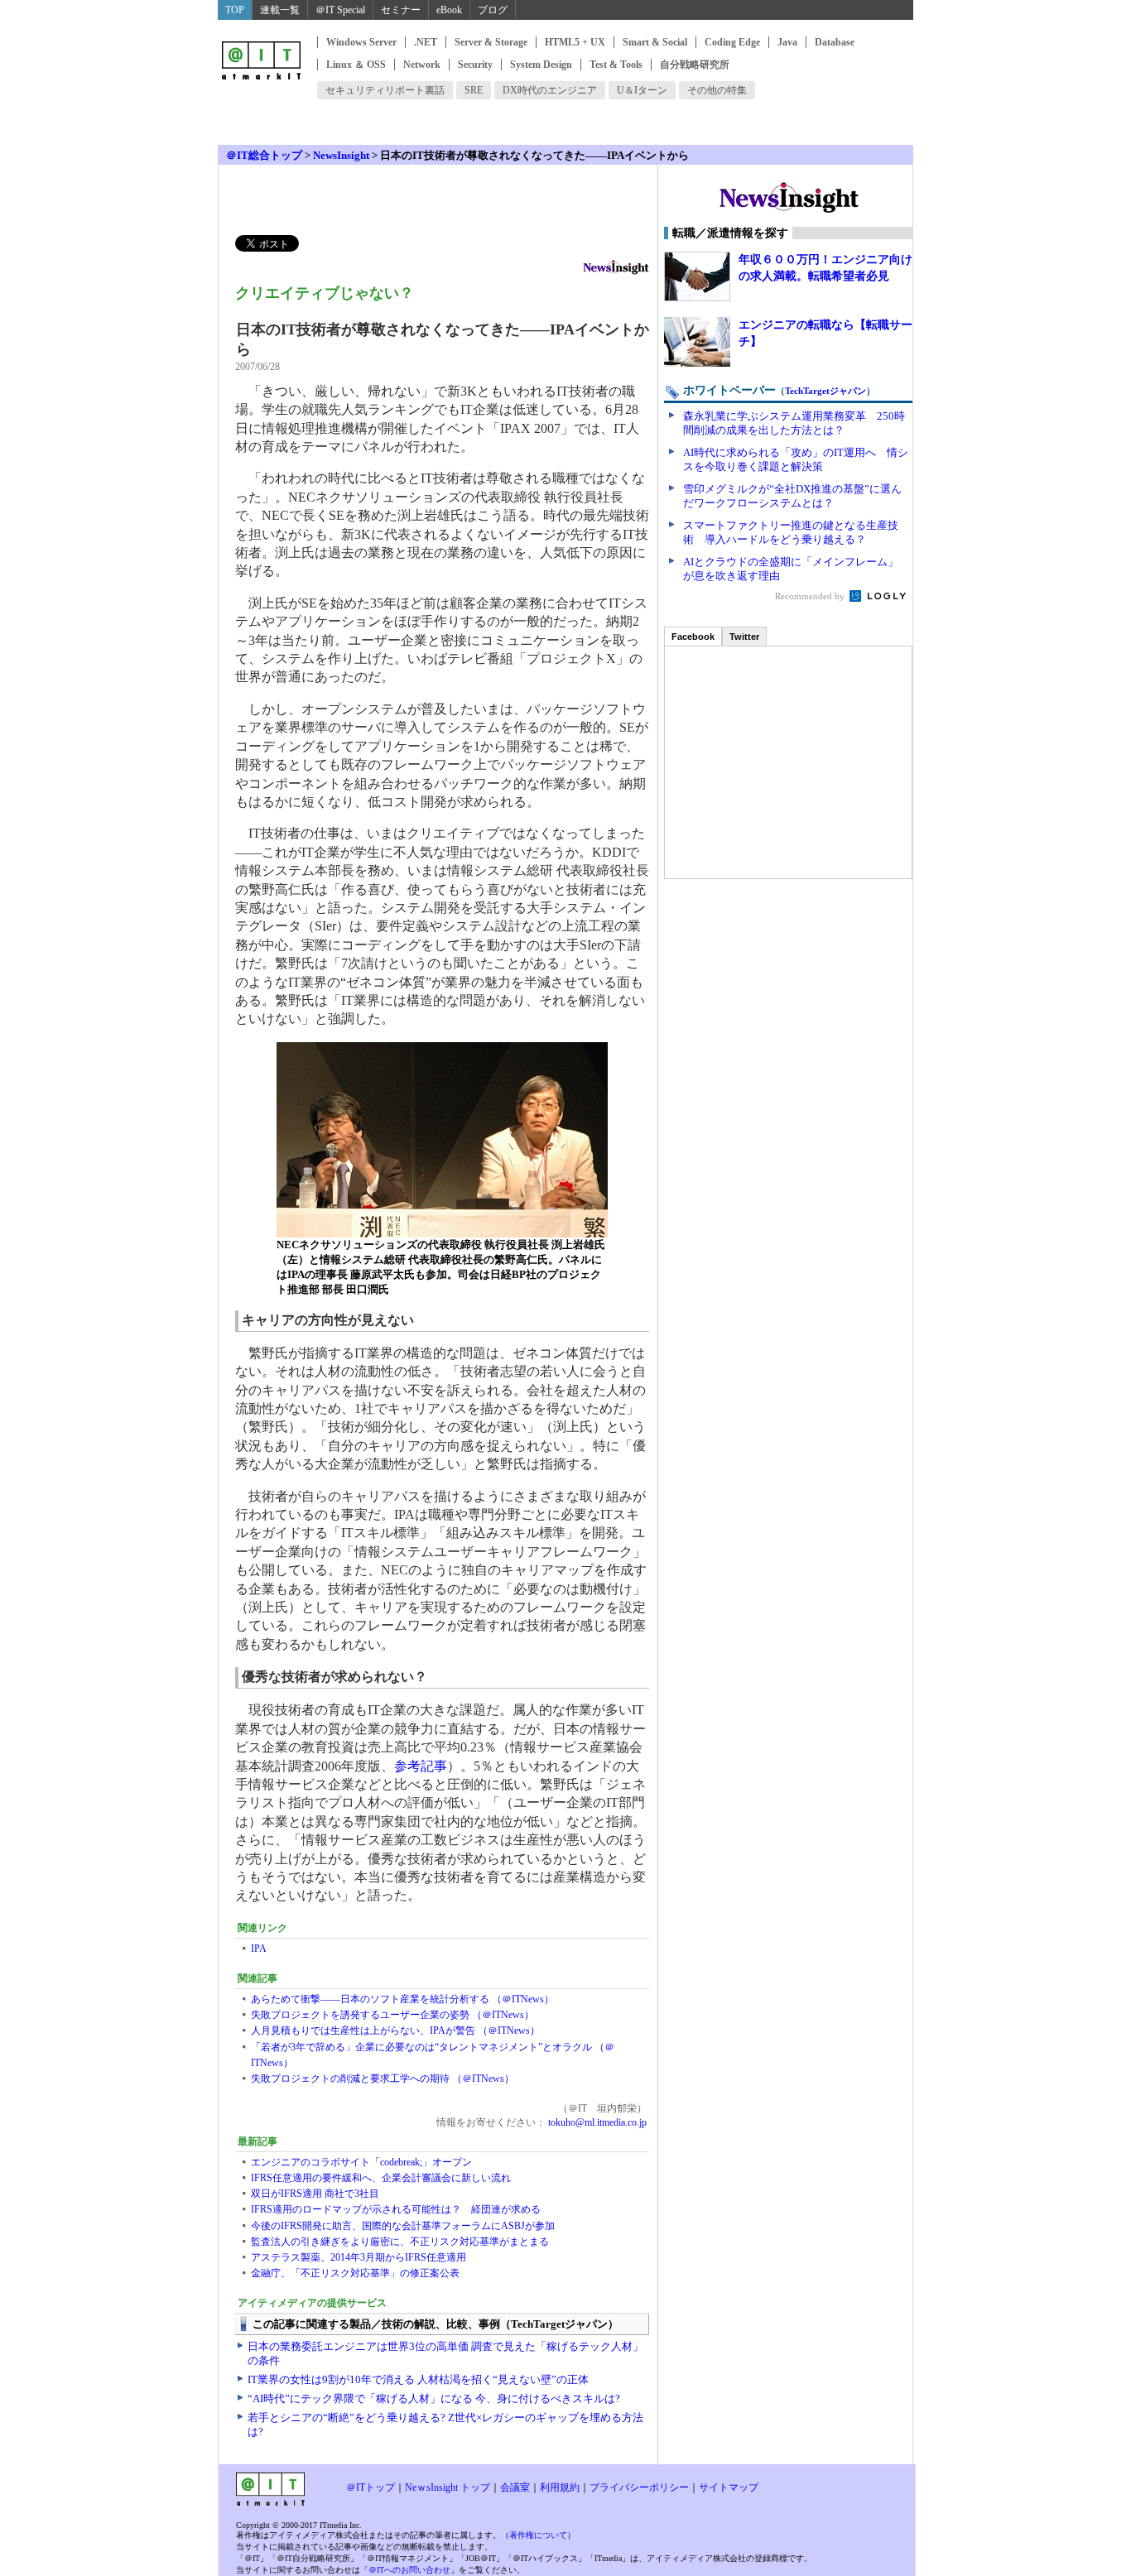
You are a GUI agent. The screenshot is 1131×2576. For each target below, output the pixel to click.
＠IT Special (340, 10)
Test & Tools (616, 65)
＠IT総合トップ (264, 155)
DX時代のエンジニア (550, 90)
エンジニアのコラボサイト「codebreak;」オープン (361, 2162)
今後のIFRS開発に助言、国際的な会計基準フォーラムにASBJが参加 (403, 2226)
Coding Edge (732, 42)
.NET (426, 42)
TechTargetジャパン (825, 391)
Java (787, 42)
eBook (449, 10)
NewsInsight (341, 155)
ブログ (493, 10)
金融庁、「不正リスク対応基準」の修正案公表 (355, 2273)
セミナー (401, 10)
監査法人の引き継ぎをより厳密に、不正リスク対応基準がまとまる (400, 2242)
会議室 (515, 2487)
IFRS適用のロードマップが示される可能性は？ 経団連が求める (396, 2209)
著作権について (538, 2535)
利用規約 (560, 2487)
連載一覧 (280, 10)
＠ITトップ (371, 2487)
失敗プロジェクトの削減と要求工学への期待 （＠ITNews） (383, 2079)
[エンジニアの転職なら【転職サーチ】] (697, 342)
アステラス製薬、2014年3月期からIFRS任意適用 (359, 2257)
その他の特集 (717, 90)
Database (835, 42)
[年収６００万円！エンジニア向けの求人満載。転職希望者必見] (697, 276)
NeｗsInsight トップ (448, 2487)
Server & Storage (491, 42)
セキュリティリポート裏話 (385, 90)
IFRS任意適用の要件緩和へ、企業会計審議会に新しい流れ (381, 2178)
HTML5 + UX (575, 42)
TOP (235, 10)
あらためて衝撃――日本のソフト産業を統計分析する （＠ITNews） (402, 1999)
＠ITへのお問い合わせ (409, 2570)
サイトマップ (729, 2487)
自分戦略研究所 (695, 65)
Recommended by (811, 596)
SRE (474, 90)
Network (422, 65)
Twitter (744, 637)
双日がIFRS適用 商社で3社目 (315, 2194)
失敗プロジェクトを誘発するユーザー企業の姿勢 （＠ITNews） (392, 2015)
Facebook (693, 637)
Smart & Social (655, 42)
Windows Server (361, 42)
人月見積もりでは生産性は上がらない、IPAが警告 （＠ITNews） (395, 2031)
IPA (259, 1949)
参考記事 (421, 1766)
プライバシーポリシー (639, 2487)
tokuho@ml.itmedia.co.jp (596, 2122)
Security (475, 65)
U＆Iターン (642, 90)
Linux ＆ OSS (356, 65)
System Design (541, 65)
